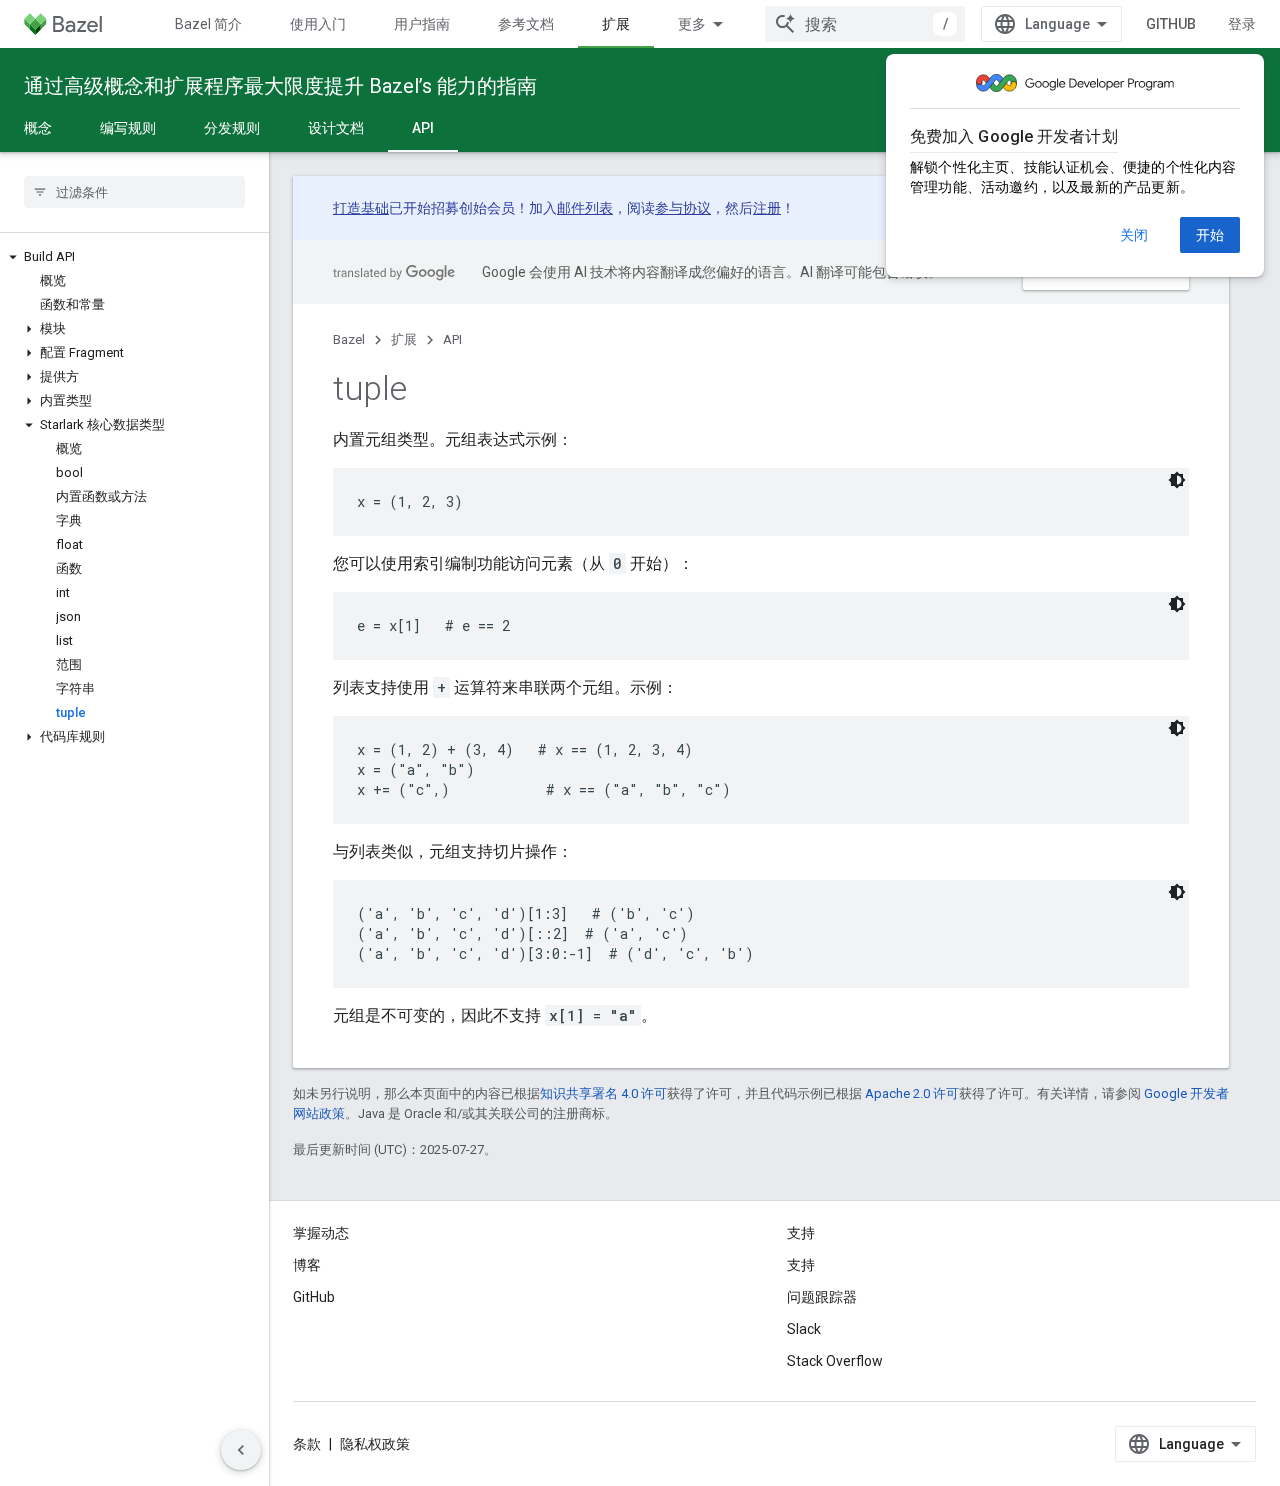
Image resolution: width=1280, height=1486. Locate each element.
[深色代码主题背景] (1177, 480)
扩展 (616, 24)
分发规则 (232, 128)
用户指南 (422, 24)
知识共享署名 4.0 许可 (603, 1093)
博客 (307, 1265)
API (423, 128)
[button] (134, 257)
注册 (767, 208)
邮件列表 (585, 208)
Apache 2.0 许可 (912, 1093)
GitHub (1171, 24)
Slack (804, 1329)
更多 (692, 24)
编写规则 (128, 128)
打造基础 (361, 208)
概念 (38, 128)
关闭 (1134, 235)
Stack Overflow (835, 1361)
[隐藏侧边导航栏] (241, 1450)
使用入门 (318, 24)
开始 (1210, 235)
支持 (801, 1265)
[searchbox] (134, 192)
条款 (307, 1444)
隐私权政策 (375, 1444)
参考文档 (526, 24)
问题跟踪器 (822, 1297)
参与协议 (683, 208)
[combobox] (865, 24)
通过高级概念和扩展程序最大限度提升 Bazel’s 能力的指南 (280, 86)
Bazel (349, 339)
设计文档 (336, 128)
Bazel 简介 (208, 24)
